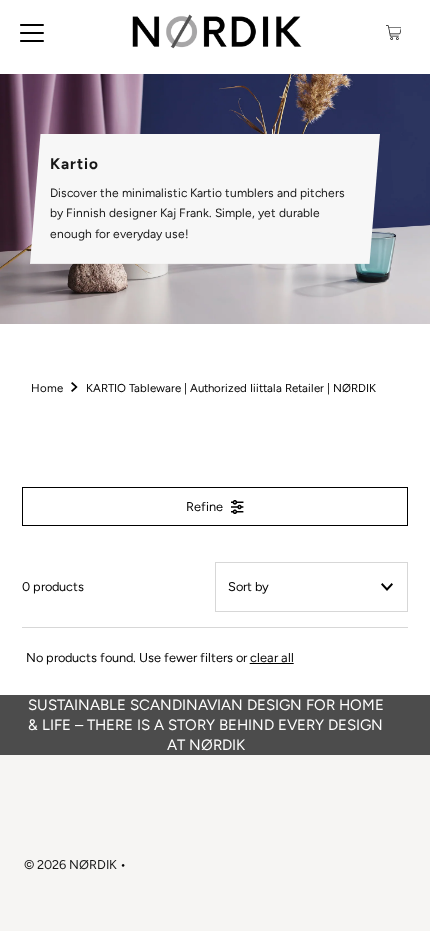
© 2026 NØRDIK (70, 864)
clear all (272, 657)
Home (47, 388)
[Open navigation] (32, 32)
